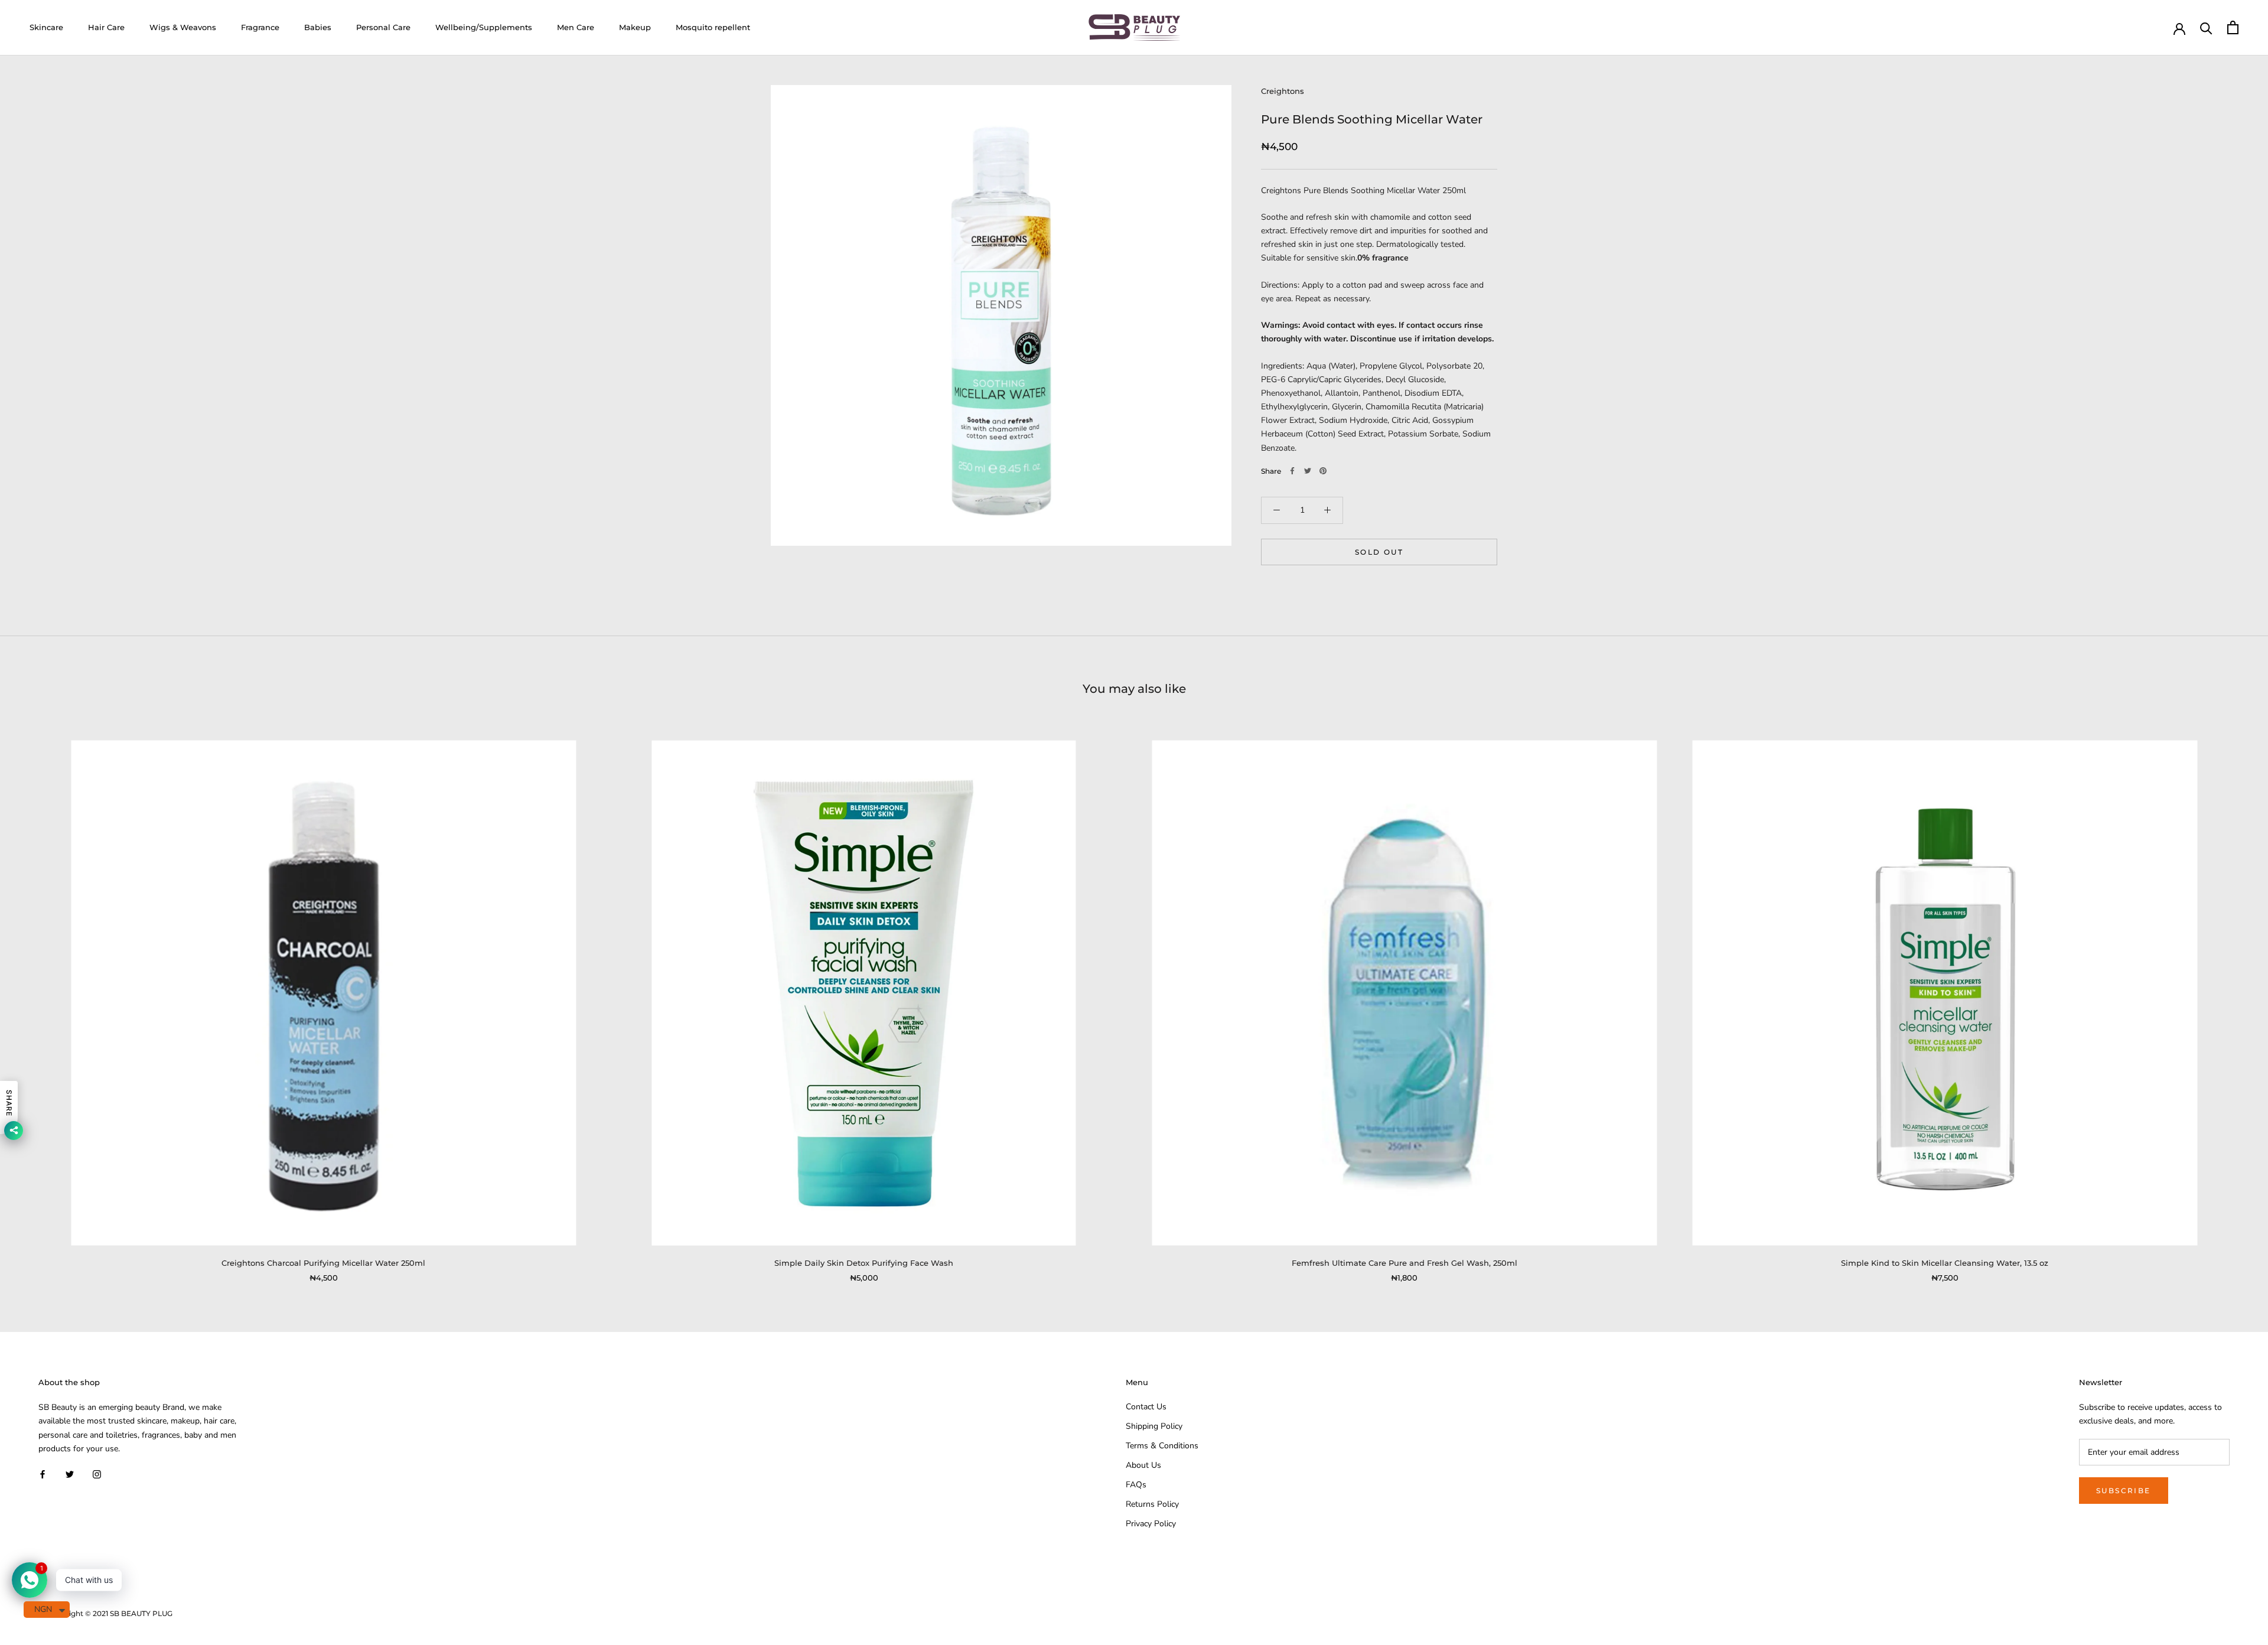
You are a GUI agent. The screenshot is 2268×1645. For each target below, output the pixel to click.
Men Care (576, 27)
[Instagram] (97, 1474)
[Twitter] (1308, 471)
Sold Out (1379, 551)
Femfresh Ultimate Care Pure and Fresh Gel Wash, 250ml (1405, 1263)
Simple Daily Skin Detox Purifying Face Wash (864, 1263)
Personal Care (383, 27)
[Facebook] (1292, 471)
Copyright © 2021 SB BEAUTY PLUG (110, 1613)
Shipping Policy (1154, 1426)
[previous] (37, 999)
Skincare (46, 27)
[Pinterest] (1323, 471)
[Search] (2206, 27)
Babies (318, 27)
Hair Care (106, 27)
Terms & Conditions (1162, 1446)
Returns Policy (1152, 1504)
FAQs (1136, 1485)
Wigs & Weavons (183, 27)
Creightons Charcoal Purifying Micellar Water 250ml (323, 1263)
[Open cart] (2233, 27)
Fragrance (260, 27)
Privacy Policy (1151, 1524)
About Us (1143, 1465)
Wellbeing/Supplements (484, 27)
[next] (2231, 999)
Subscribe (2124, 1491)
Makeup (635, 27)
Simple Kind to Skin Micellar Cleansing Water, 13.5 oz (1945, 1263)
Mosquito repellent (713, 27)
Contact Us (1146, 1407)
